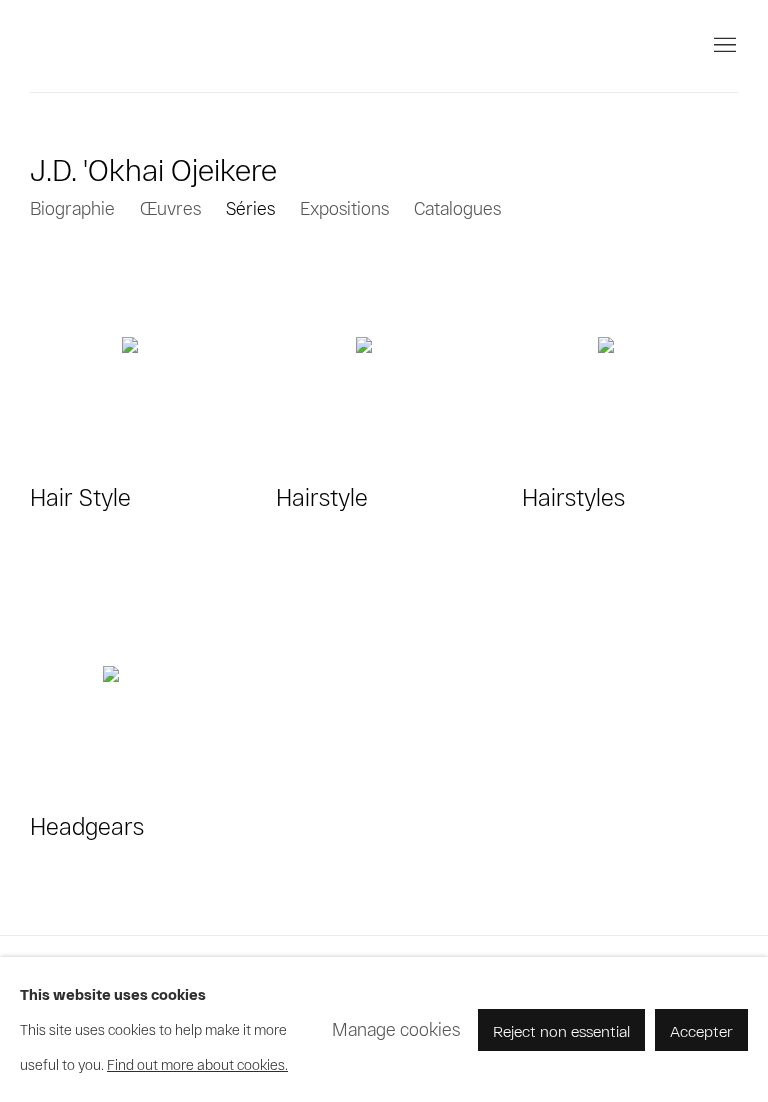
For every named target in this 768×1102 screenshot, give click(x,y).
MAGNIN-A (100, 46)
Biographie (72, 208)
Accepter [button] (701, 1029)
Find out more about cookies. (197, 1064)
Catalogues (457, 208)
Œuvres (170, 208)
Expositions (344, 208)
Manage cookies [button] (396, 1029)
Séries (250, 208)
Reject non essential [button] (561, 1029)
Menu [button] (723, 46)
